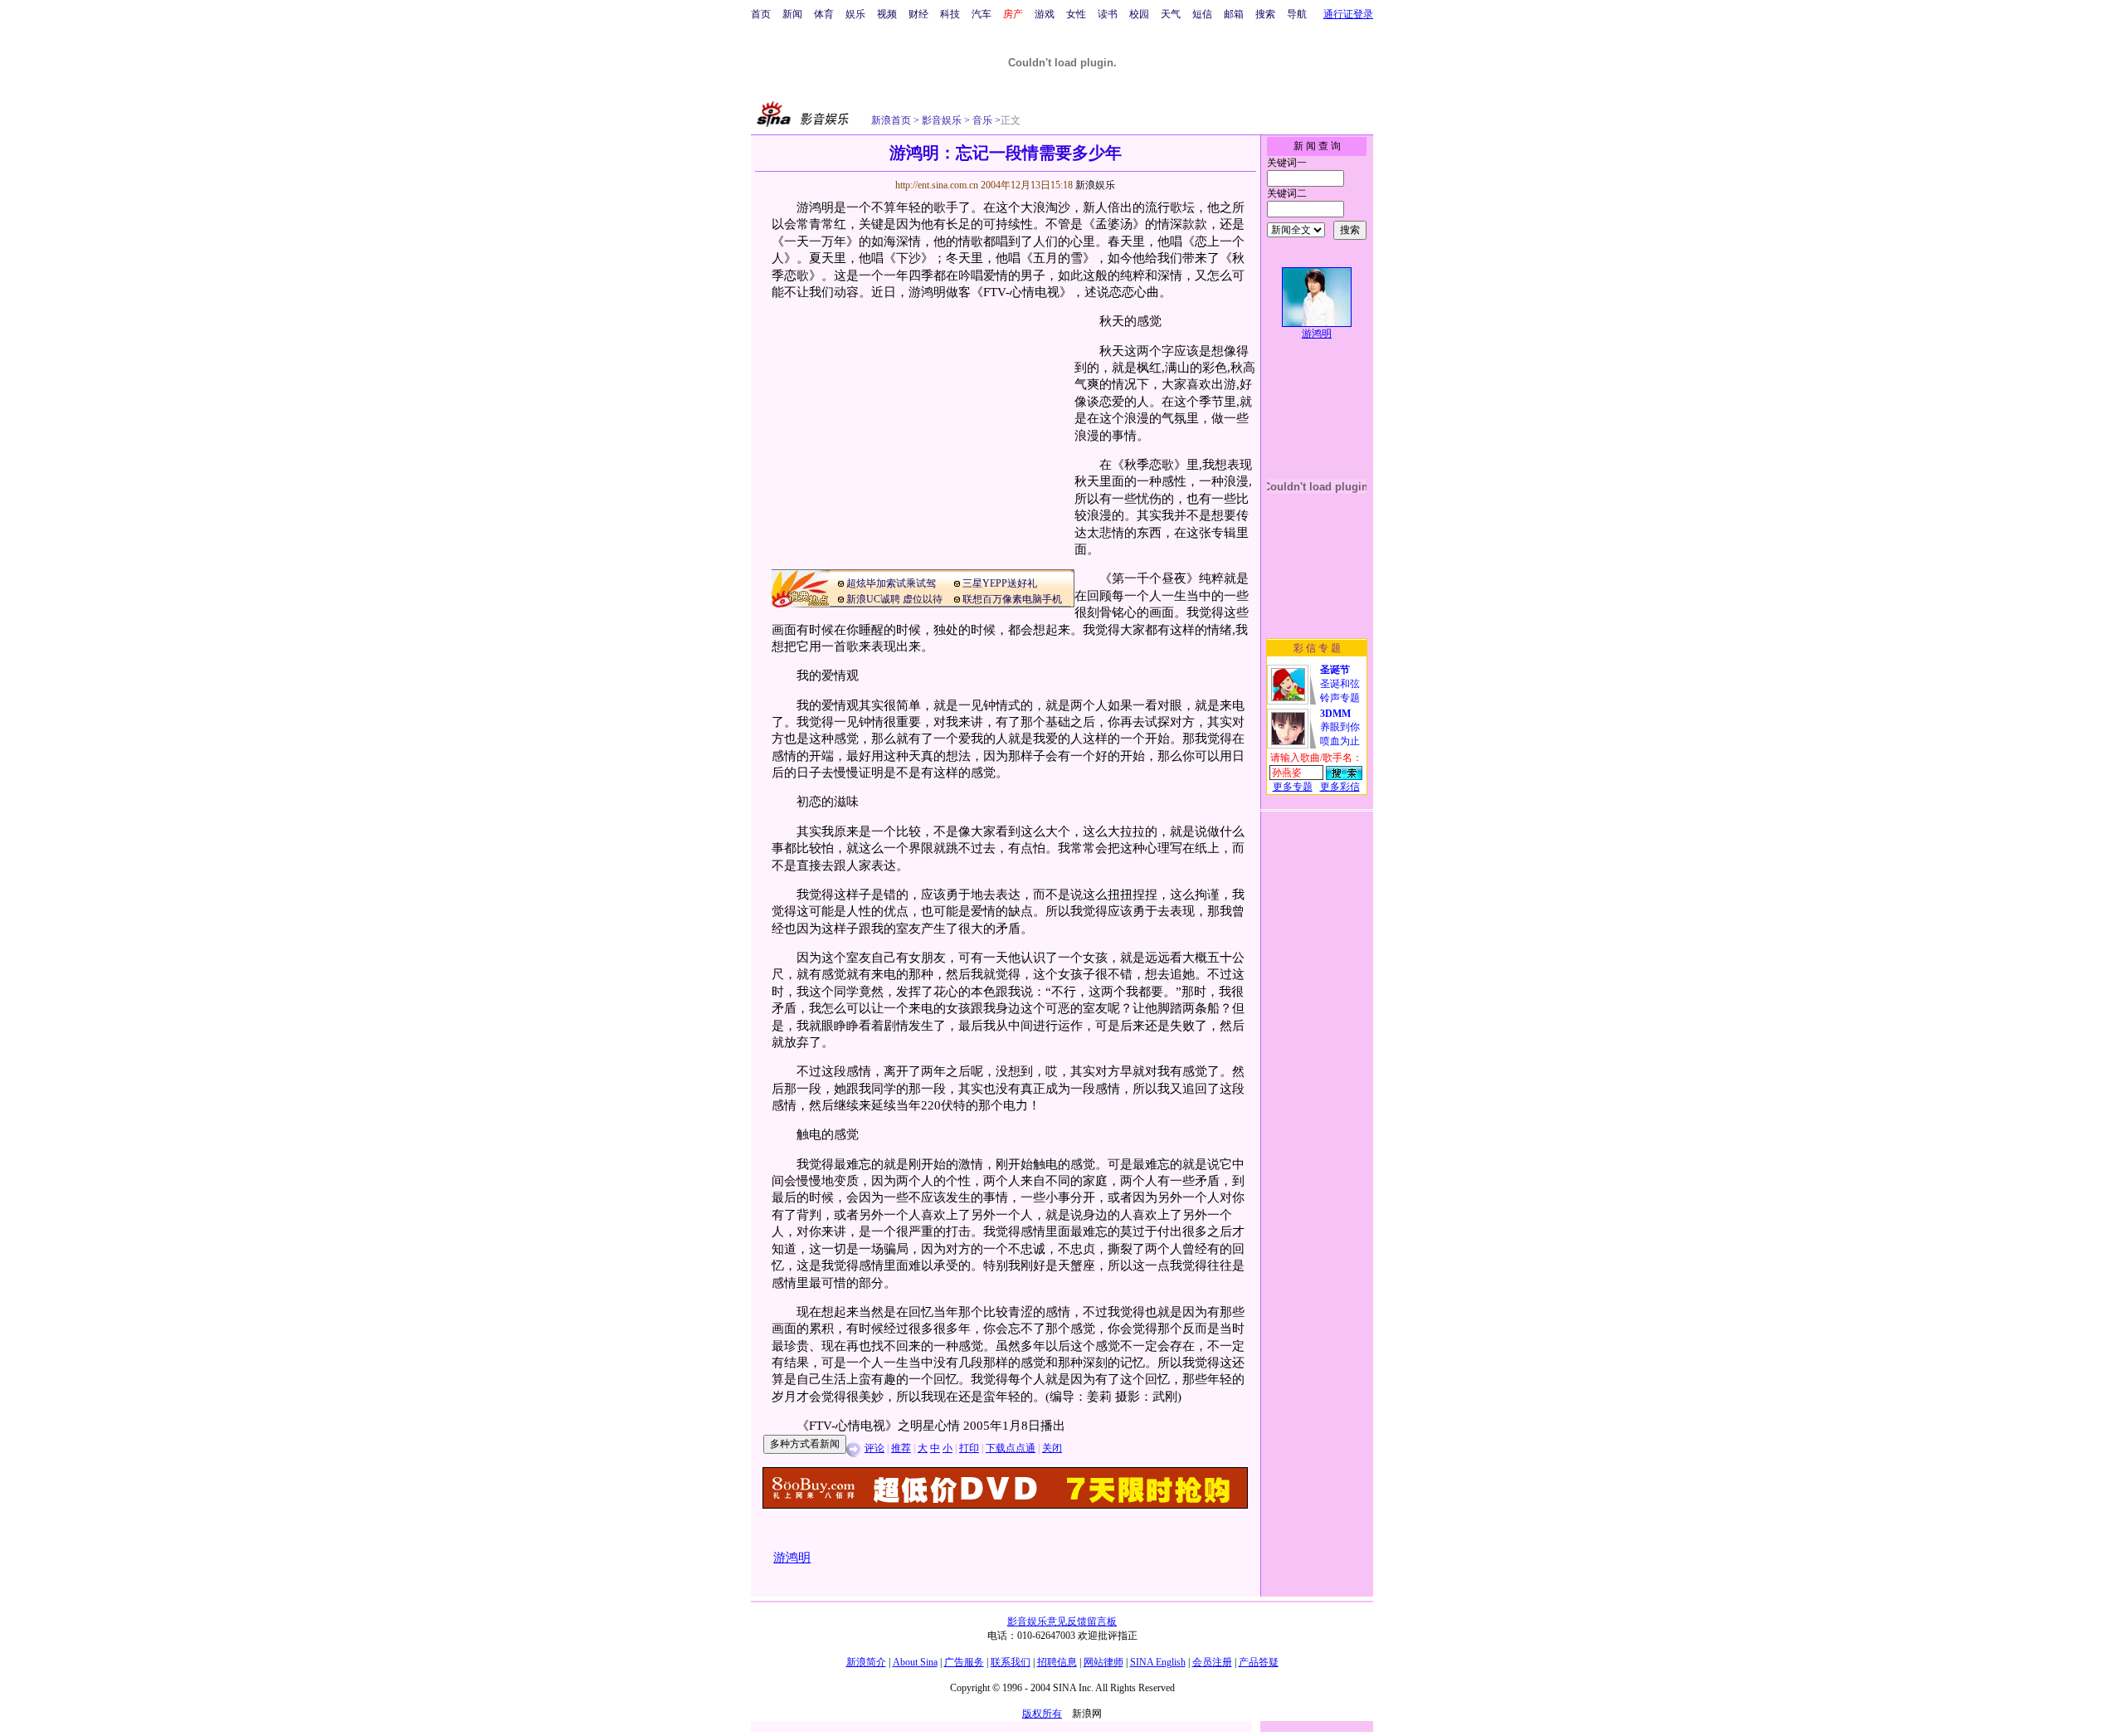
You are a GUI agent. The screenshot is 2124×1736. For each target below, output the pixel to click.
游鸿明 (1317, 334)
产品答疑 (1259, 1662)
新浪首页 (891, 120)
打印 (969, 1448)
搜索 (1265, 14)
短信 (1202, 14)
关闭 (1052, 1448)
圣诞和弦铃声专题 (1340, 684)
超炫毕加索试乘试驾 (891, 583)
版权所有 (1042, 1714)
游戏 (1045, 14)
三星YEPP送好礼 (1000, 583)
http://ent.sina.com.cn (938, 185)
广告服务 (964, 1662)
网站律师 (1103, 1662)
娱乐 (855, 14)
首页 (761, 14)
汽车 (982, 14)
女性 (1076, 14)
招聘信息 (1057, 1662)
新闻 (792, 14)
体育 (824, 14)
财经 (918, 14)
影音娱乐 (942, 120)
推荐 (901, 1448)
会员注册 (1212, 1662)
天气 (1171, 14)
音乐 (981, 120)
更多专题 (1293, 787)
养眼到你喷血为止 (1340, 727)
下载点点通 (1011, 1448)
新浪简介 (866, 1662)
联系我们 (1011, 1662)
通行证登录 (1348, 14)
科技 (950, 14)
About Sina (915, 1662)
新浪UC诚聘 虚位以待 (894, 599)
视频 (887, 14)
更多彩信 (1340, 787)
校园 (1139, 14)
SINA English (1158, 1662)
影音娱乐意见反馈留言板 (1062, 1621)
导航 (1297, 14)
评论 (874, 1448)
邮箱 (1234, 14)
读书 (1108, 14)
